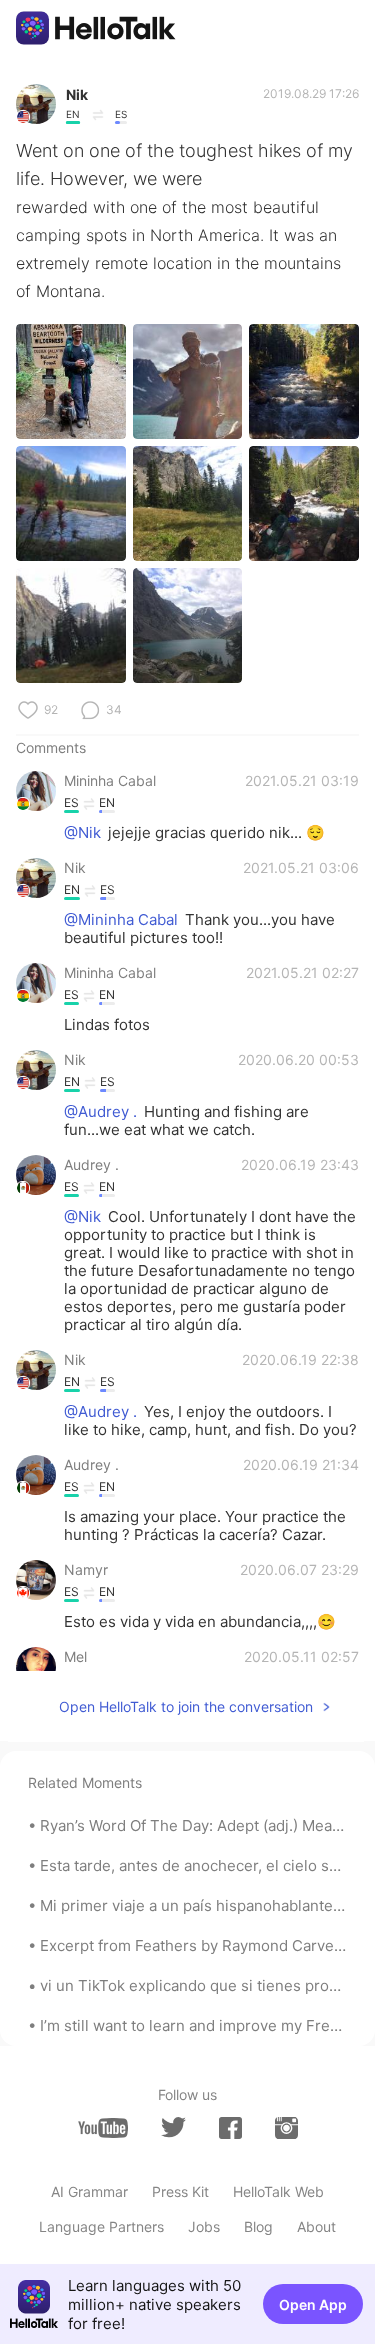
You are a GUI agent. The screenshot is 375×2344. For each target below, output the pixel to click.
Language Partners (101, 2226)
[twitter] (173, 2127)
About (316, 2226)
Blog (258, 2226)
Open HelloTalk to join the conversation (186, 1706)
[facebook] (230, 2128)
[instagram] (286, 2128)
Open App (313, 2304)
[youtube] (103, 2128)
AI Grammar (89, 2191)
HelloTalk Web (278, 2191)
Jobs (204, 2226)
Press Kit (180, 2191)
